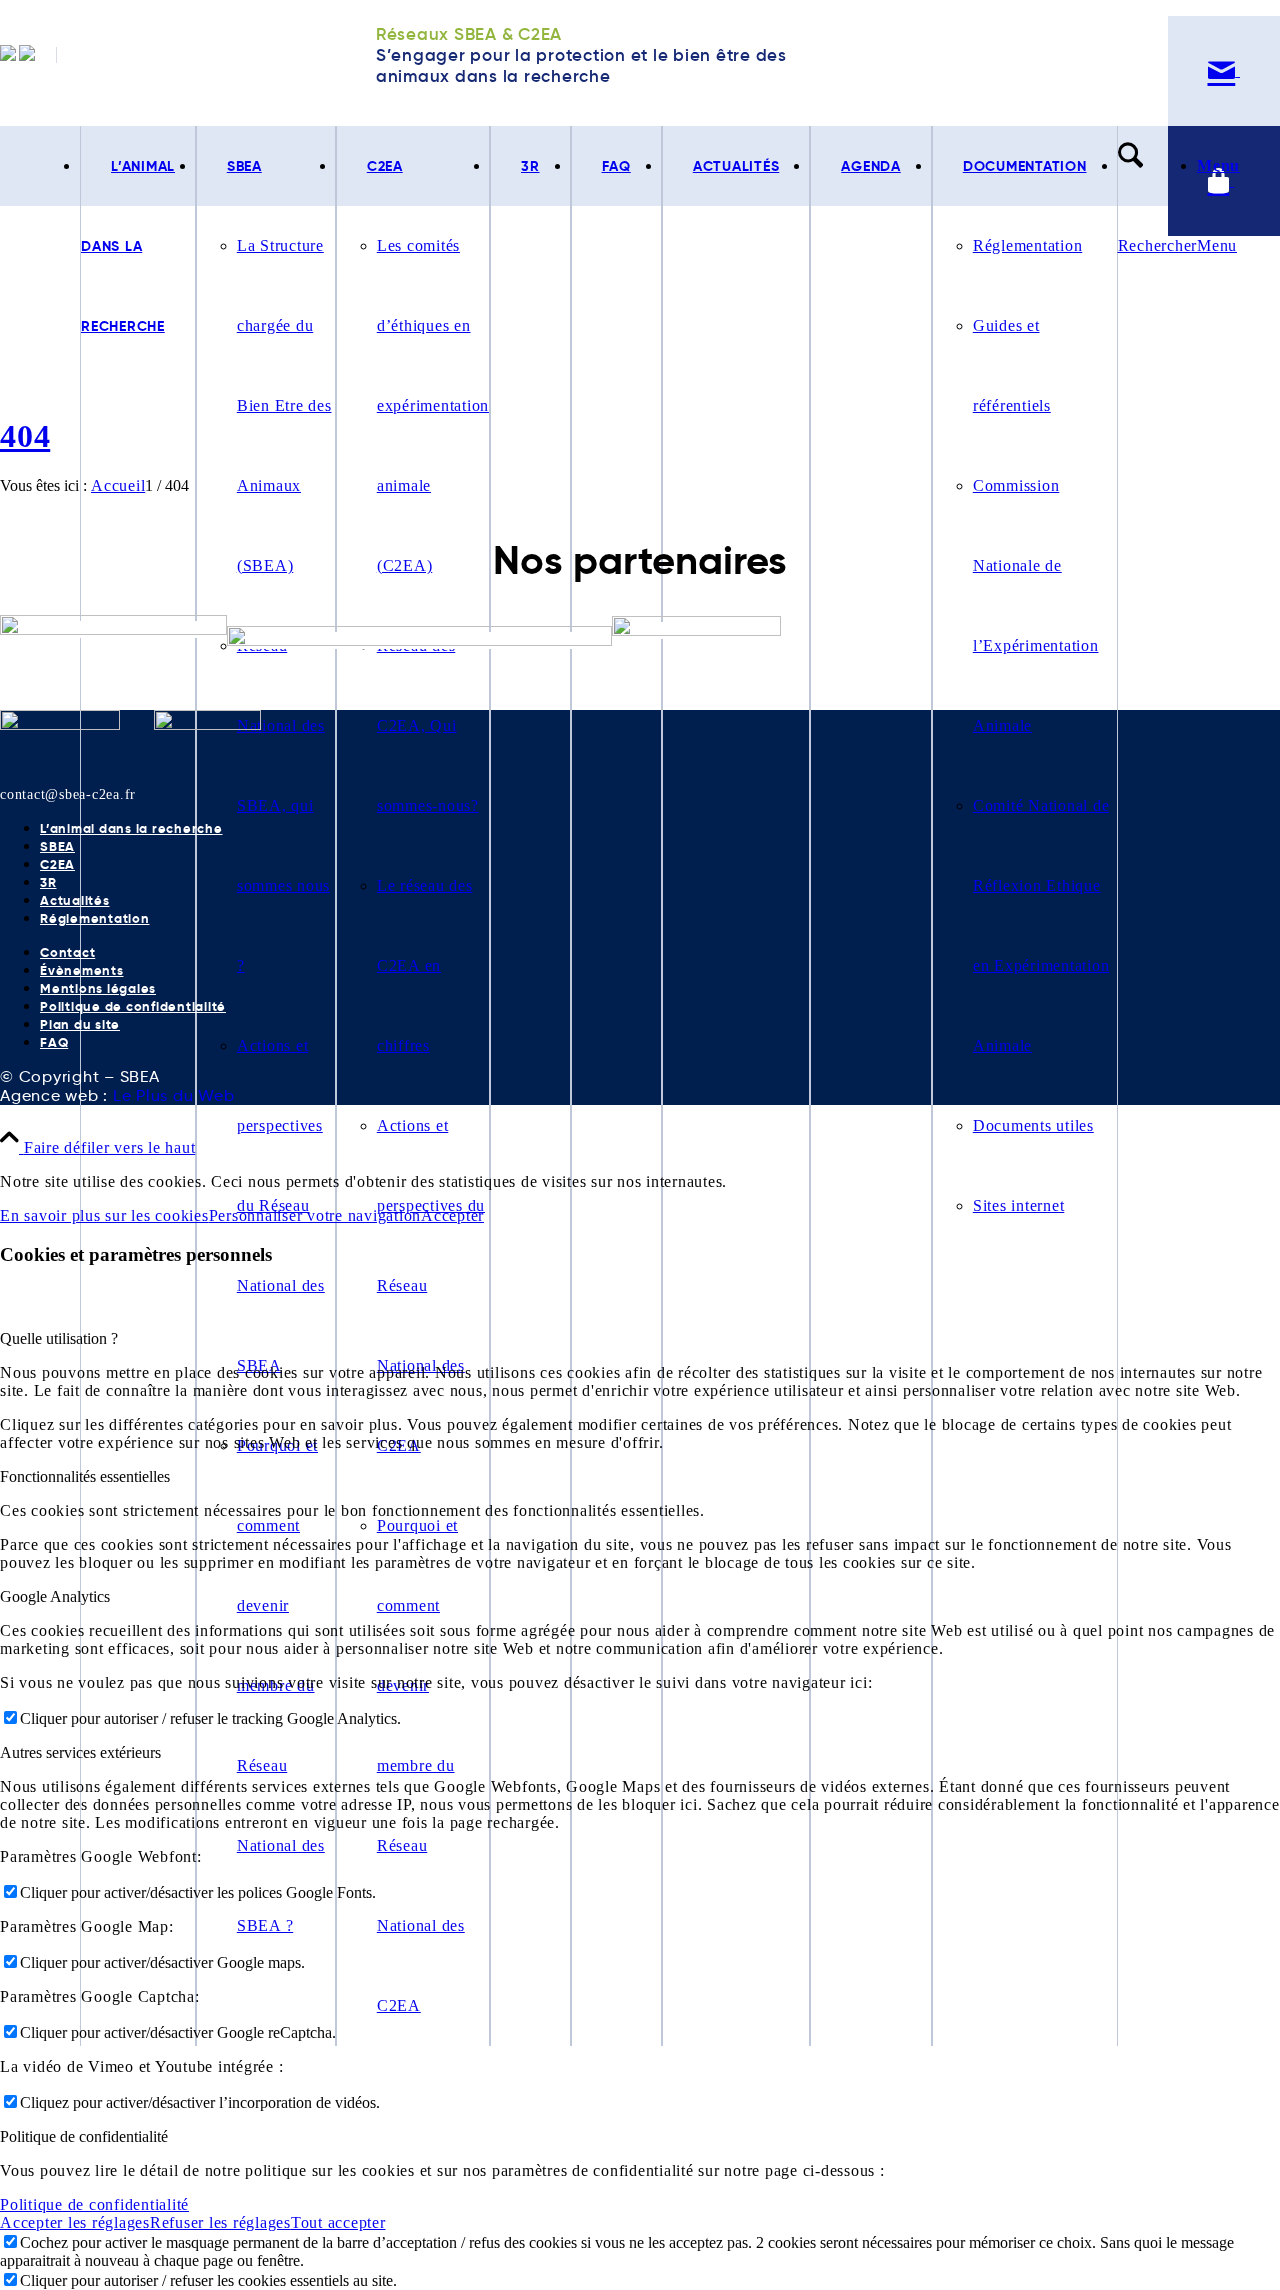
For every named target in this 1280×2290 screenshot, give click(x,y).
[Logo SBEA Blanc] (60, 724)
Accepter (452, 1215)
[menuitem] (266, 1086)
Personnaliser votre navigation (315, 1215)
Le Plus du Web (174, 1095)
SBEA (57, 846)
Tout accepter (338, 2222)
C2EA (57, 864)
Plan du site (80, 1024)
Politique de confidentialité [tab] (84, 2136)
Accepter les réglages (75, 2222)
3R (48, 882)
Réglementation (95, 918)
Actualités (75, 900)
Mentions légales (98, 988)
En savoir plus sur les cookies (104, 1215)
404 (25, 436)
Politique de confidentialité (133, 1006)
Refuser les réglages (220, 2222)
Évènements (82, 970)
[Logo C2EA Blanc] (207, 724)
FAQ (54, 1042)
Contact (67, 952)
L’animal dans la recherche (131, 828)
